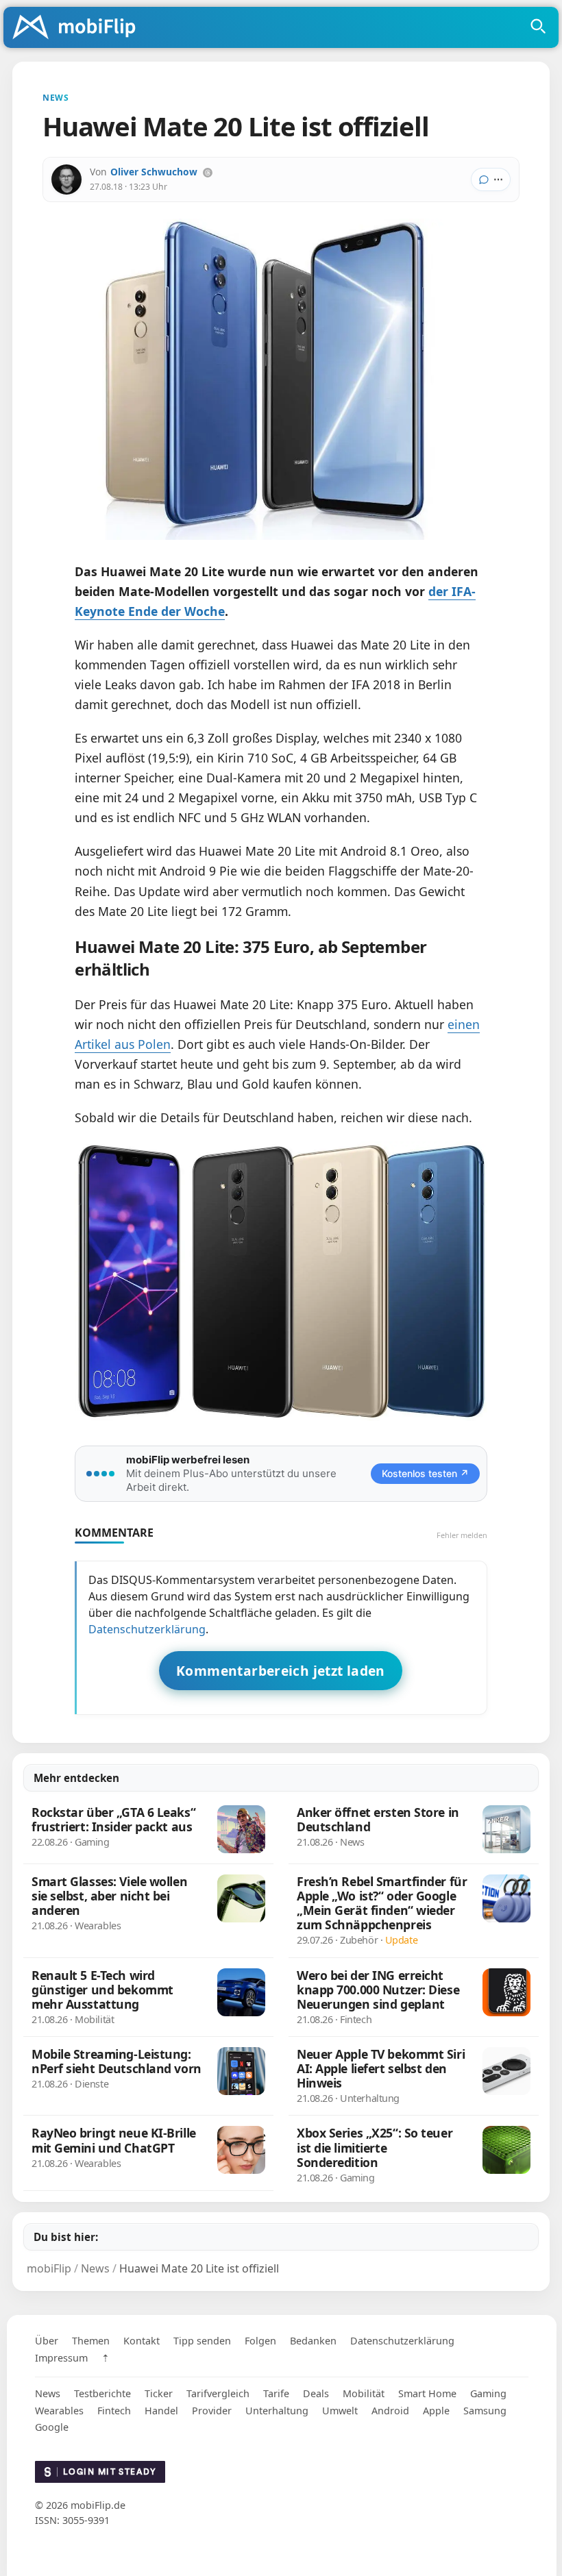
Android (390, 2411)
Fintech (114, 2411)
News (48, 2393)
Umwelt (340, 2411)
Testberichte (102, 2393)
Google (52, 2427)
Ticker (159, 2393)
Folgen (260, 2341)
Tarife (276, 2393)
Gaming (488, 2393)
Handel (161, 2411)
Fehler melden (462, 1535)
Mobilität (364, 2393)
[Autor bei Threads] (208, 173)
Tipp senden (202, 2341)
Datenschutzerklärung (147, 1629)
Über (47, 2341)
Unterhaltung (277, 2411)
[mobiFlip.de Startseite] (79, 28)
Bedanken (313, 2341)
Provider (212, 2411)
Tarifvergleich (218, 2393)
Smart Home (427, 2393)
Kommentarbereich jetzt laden (281, 1671)
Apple (436, 2411)
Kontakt (142, 2341)
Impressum (61, 2358)
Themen (91, 2341)
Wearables (59, 2411)
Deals (316, 2393)
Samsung (485, 2411)
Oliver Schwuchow (154, 172)
